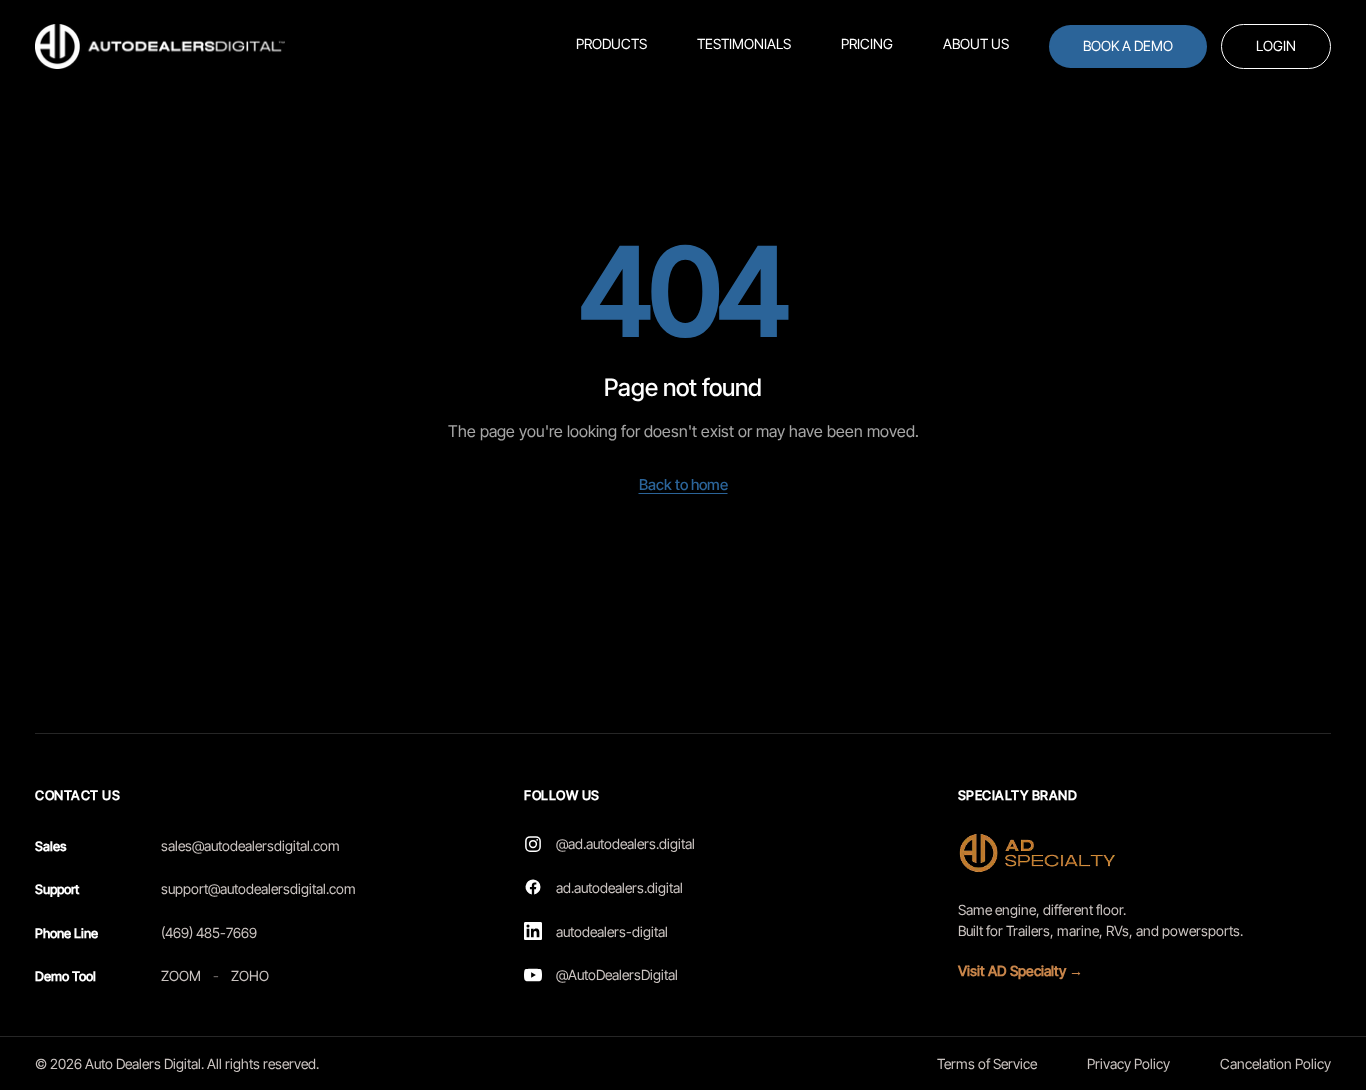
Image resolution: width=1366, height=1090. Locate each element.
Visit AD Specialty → (1020, 970)
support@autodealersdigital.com (258, 888)
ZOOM (181, 975)
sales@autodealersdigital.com (250, 845)
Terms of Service (987, 1063)
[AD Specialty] (1042, 853)
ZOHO (250, 975)
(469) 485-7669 (209, 932)
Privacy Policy (1128, 1063)
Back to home (683, 484)
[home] (160, 46)
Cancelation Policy (1275, 1063)
